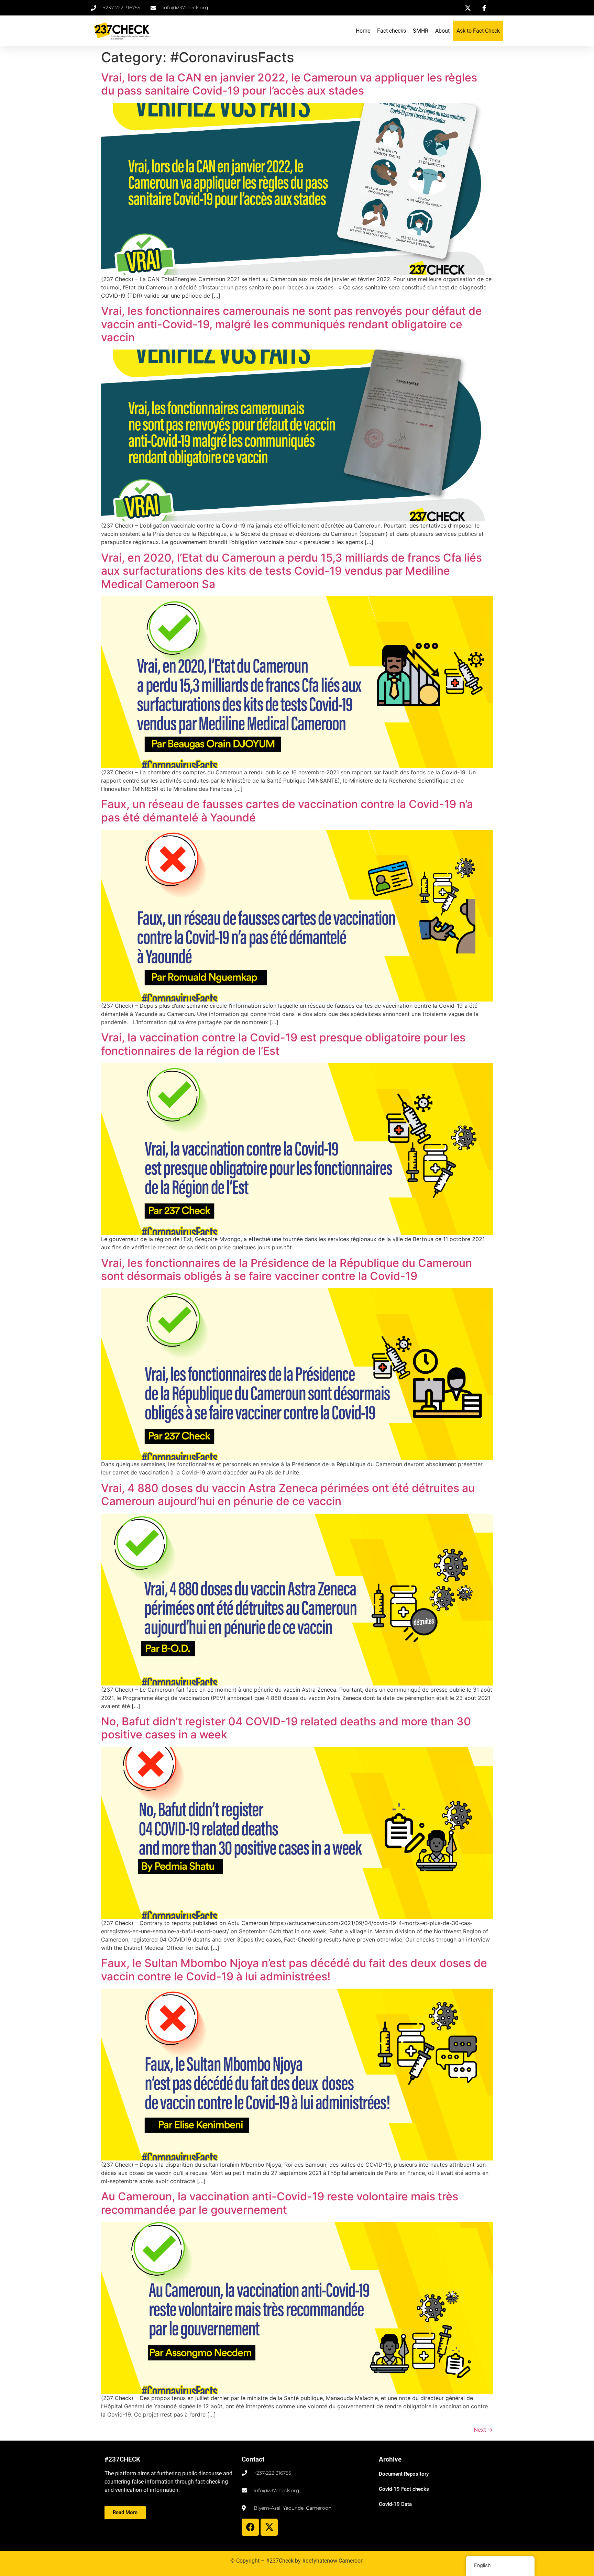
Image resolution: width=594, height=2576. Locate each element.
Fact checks (392, 31)
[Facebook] (250, 2527)
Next (483, 2430)
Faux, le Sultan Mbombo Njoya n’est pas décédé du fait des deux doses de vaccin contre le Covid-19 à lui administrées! (294, 1970)
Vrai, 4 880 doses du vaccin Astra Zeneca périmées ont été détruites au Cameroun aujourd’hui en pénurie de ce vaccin (288, 1495)
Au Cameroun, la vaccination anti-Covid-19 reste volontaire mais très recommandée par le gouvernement (280, 2203)
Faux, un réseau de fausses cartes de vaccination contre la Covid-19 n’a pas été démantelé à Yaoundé (287, 811)
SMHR (421, 31)
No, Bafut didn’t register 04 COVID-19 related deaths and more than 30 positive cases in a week (286, 1728)
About (442, 31)
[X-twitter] (269, 2527)
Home (363, 31)
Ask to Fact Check (478, 31)
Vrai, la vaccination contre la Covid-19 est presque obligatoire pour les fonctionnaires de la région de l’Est (283, 1044)
